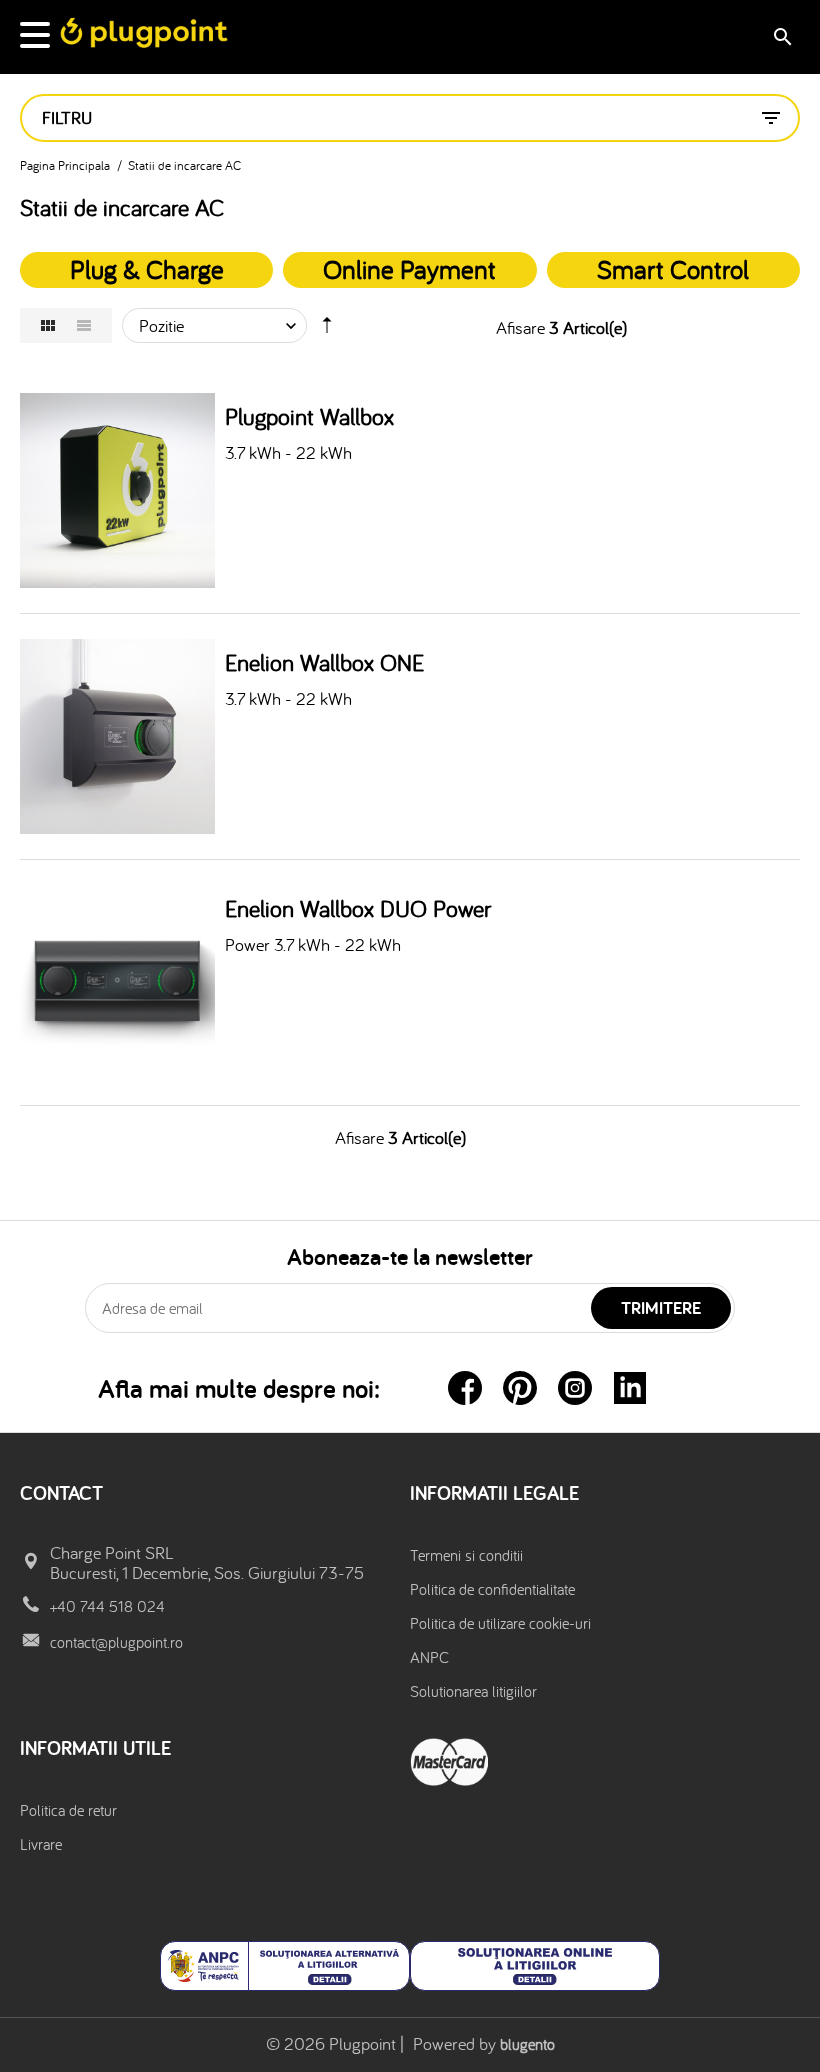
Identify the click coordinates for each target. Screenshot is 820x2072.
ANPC (429, 1657)
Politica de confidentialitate (492, 1589)
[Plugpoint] (145, 33)
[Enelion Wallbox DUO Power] (117, 982)
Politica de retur (68, 1810)
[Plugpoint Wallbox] (117, 490)
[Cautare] (783, 37)
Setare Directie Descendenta (327, 330)
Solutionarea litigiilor (473, 1691)
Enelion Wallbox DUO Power (358, 909)
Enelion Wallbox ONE (324, 663)
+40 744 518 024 (107, 1606)
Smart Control (673, 269)
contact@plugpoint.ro (116, 1642)
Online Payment (409, 269)
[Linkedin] (630, 1388)
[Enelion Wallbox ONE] (117, 736)
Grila (48, 325)
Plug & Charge (147, 269)
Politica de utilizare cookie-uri (500, 1623)
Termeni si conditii (466, 1555)
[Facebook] (465, 1388)
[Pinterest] (520, 1388)
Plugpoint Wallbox (309, 417)
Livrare (41, 1844)
